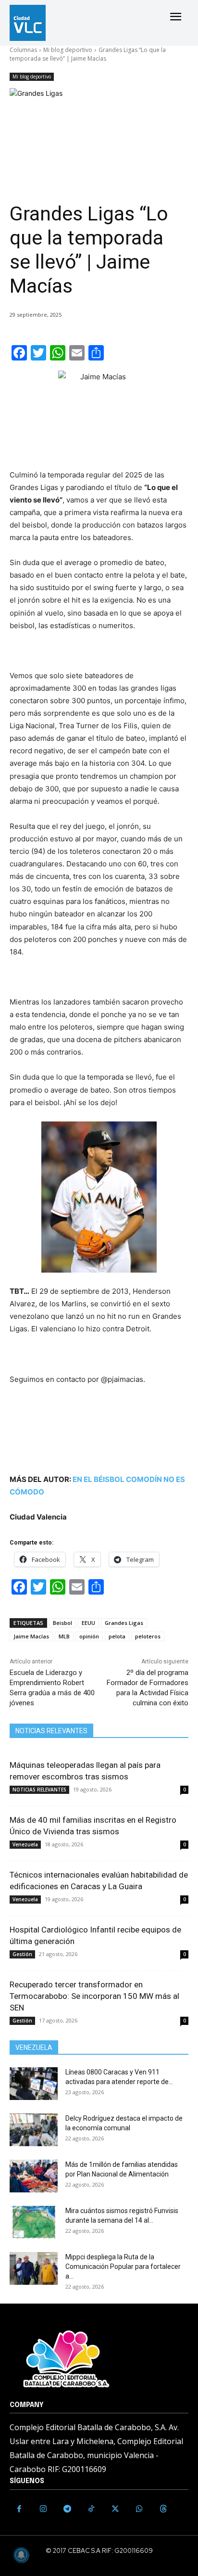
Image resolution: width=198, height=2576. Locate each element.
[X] (115, 2509)
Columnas (23, 50)
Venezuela (25, 1844)
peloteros (148, 1636)
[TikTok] (91, 2509)
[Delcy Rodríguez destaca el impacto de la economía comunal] (34, 2130)
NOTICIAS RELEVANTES (39, 1790)
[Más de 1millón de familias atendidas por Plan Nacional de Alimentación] (34, 2176)
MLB (64, 1636)
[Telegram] (67, 2509)
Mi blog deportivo (68, 50)
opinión (89, 1636)
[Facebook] (19, 2509)
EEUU (88, 1623)
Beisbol (62, 1623)
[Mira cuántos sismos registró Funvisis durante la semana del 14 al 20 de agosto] (34, 2222)
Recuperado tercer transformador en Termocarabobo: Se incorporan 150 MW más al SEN (94, 1996)
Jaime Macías (31, 1636)
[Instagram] (43, 2509)
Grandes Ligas (124, 1623)
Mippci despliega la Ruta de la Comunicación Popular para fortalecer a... (123, 2267)
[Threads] (163, 2509)
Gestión (22, 1954)
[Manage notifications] (21, 2555)
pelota (117, 1636)
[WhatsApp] (139, 2509)
